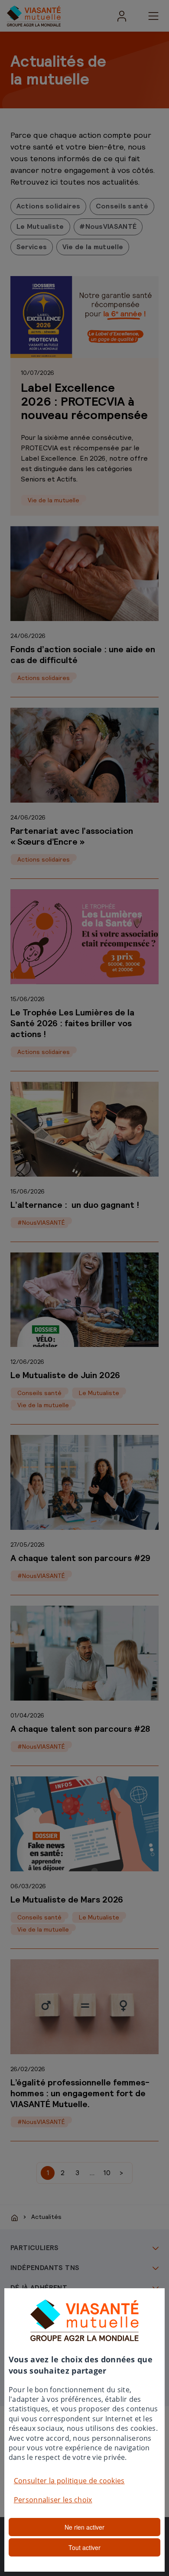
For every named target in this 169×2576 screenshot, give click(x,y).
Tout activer (84, 2547)
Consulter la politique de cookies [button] (69, 2481)
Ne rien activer (84, 2527)
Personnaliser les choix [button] (53, 2500)
